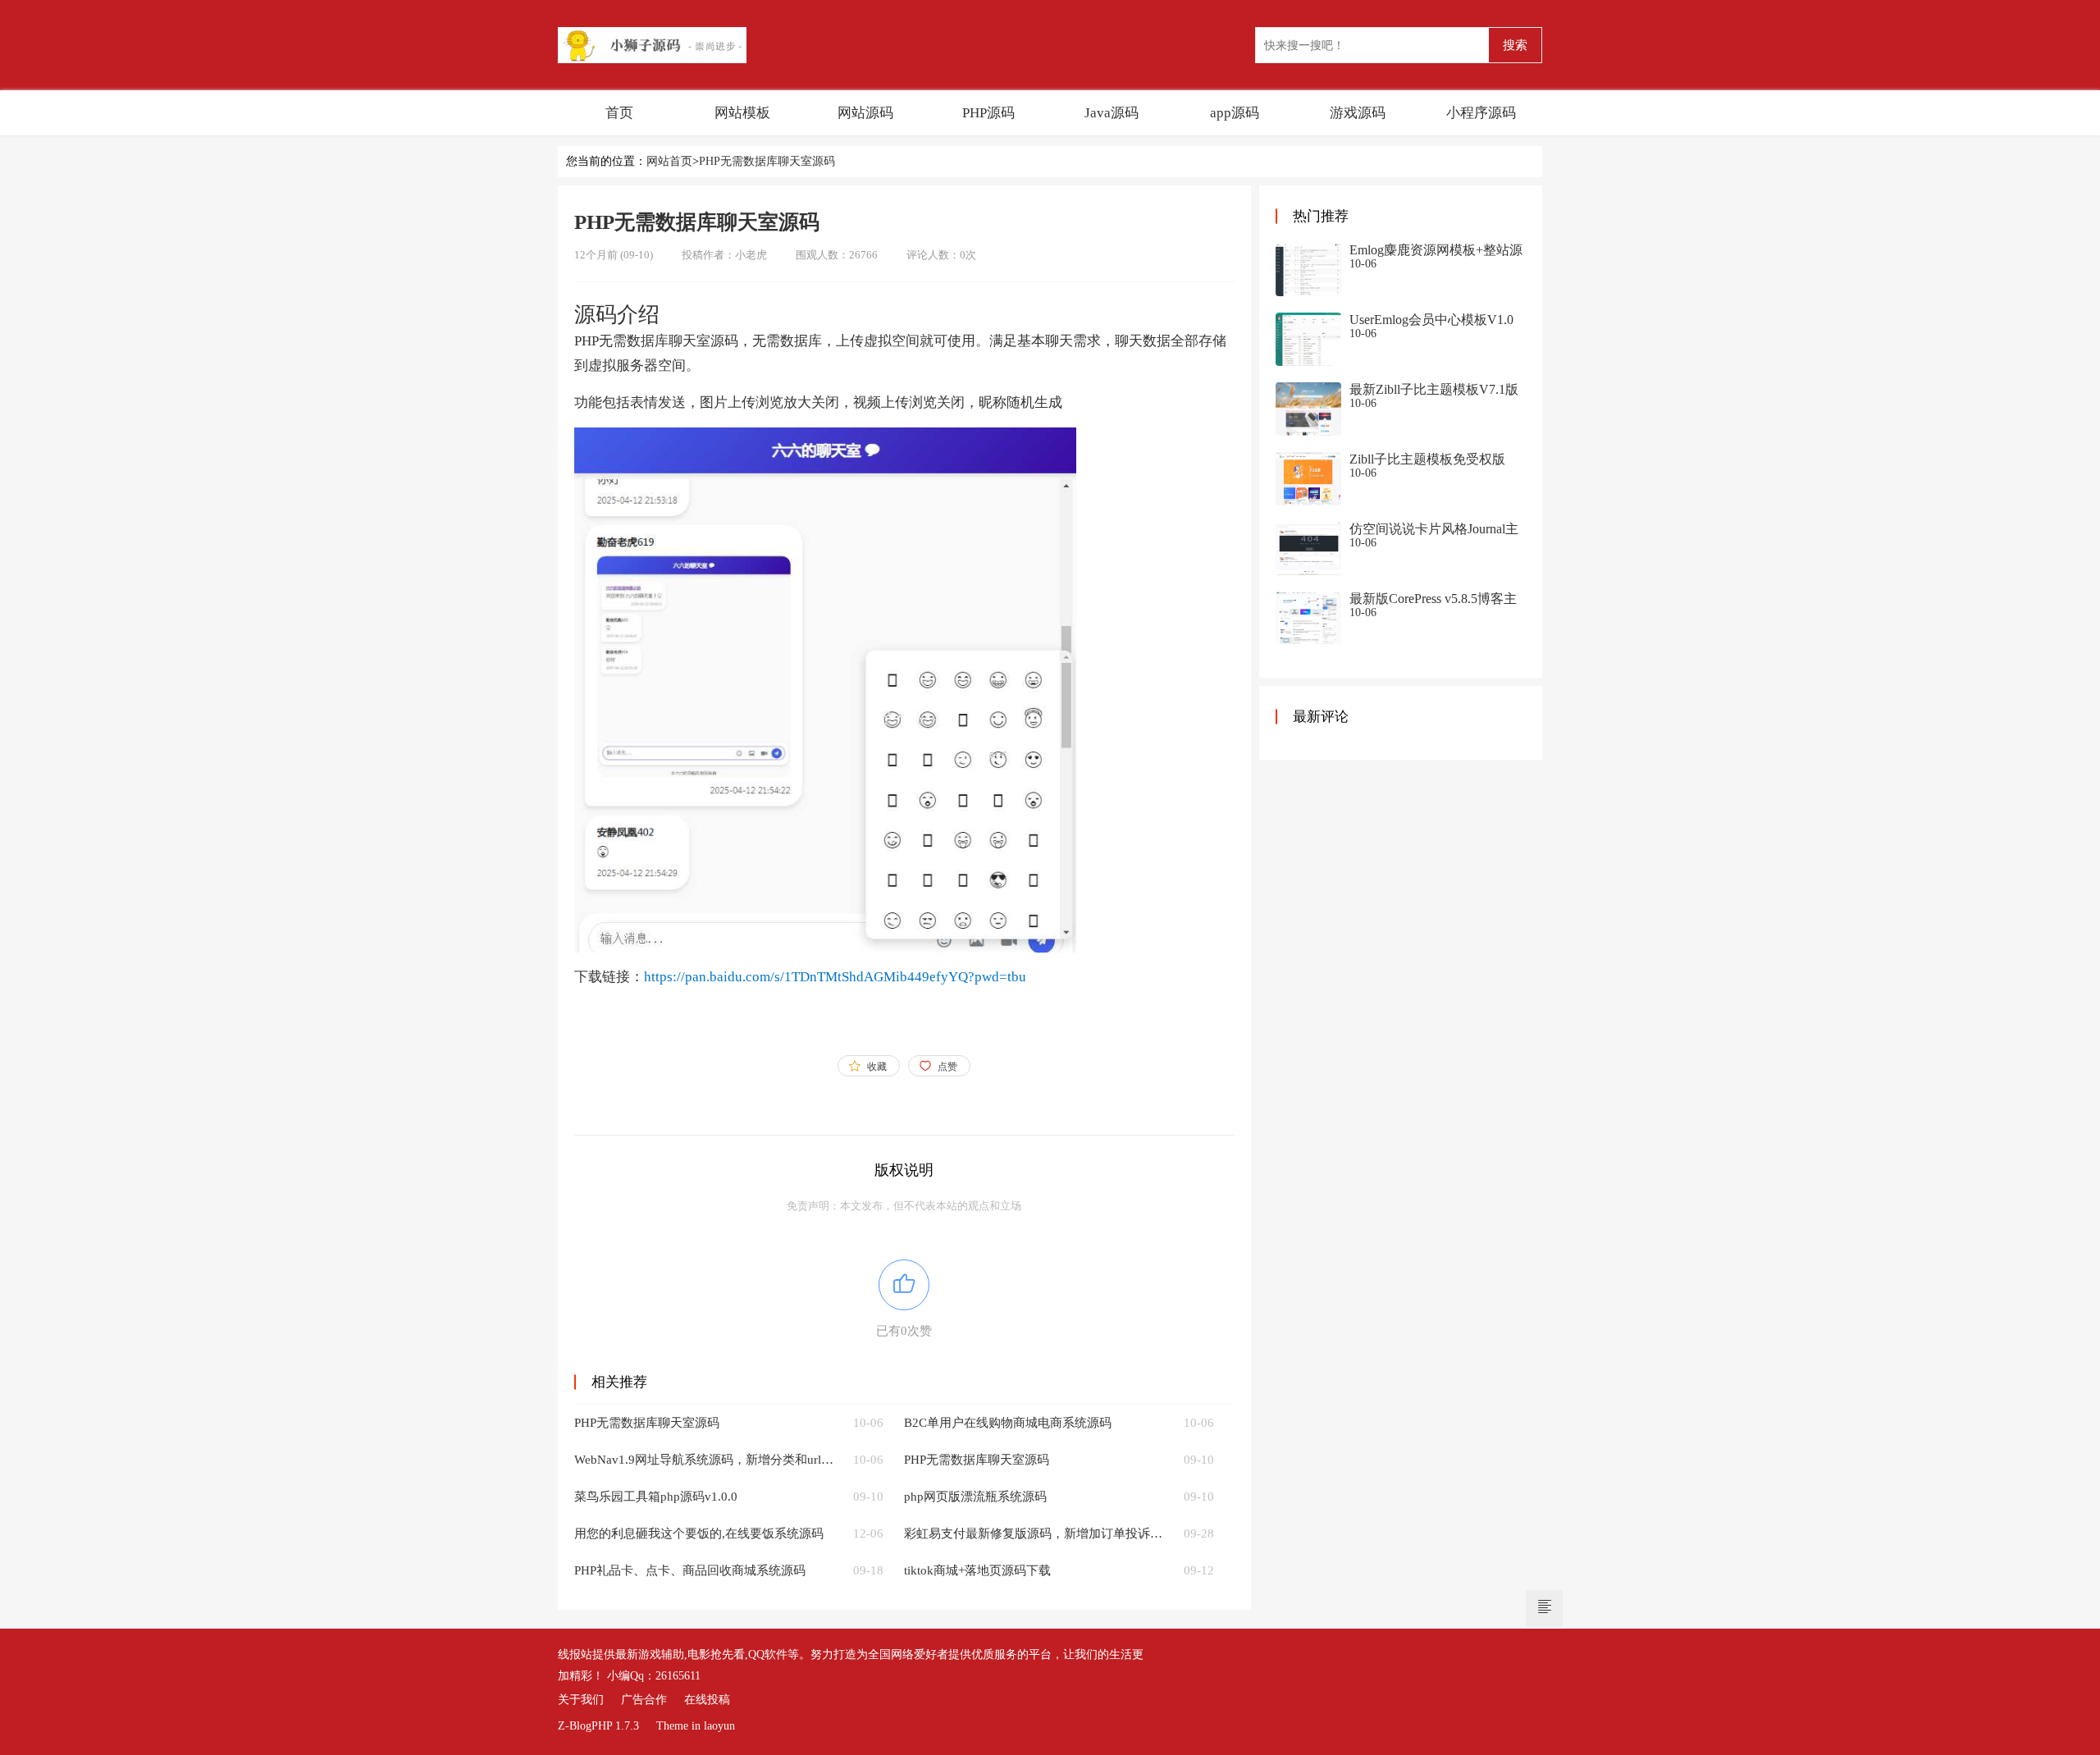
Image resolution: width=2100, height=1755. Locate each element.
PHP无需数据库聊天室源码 (767, 161)
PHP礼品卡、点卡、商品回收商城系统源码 (690, 1570)
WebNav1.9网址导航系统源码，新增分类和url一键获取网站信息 (704, 1460)
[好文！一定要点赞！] (904, 1285)
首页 (619, 113)
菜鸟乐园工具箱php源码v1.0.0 (656, 1497)
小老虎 (751, 255)
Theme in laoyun (696, 1726)
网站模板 (742, 113)
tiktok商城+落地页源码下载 (977, 1570)
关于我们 (581, 1700)
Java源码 (1112, 113)
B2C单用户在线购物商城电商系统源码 (1008, 1423)
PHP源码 (988, 113)
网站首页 (669, 161)
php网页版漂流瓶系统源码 (975, 1497)
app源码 (1235, 113)
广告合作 (644, 1700)
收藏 (877, 1067)
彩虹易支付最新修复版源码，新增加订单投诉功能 (1034, 1533)
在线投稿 (707, 1700)
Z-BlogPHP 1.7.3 (598, 1726)
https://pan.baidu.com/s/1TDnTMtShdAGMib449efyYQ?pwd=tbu (835, 977)
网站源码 (865, 113)
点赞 (947, 1067)
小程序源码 (1481, 113)
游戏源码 (1358, 113)
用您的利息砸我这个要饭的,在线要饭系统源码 (699, 1533)
